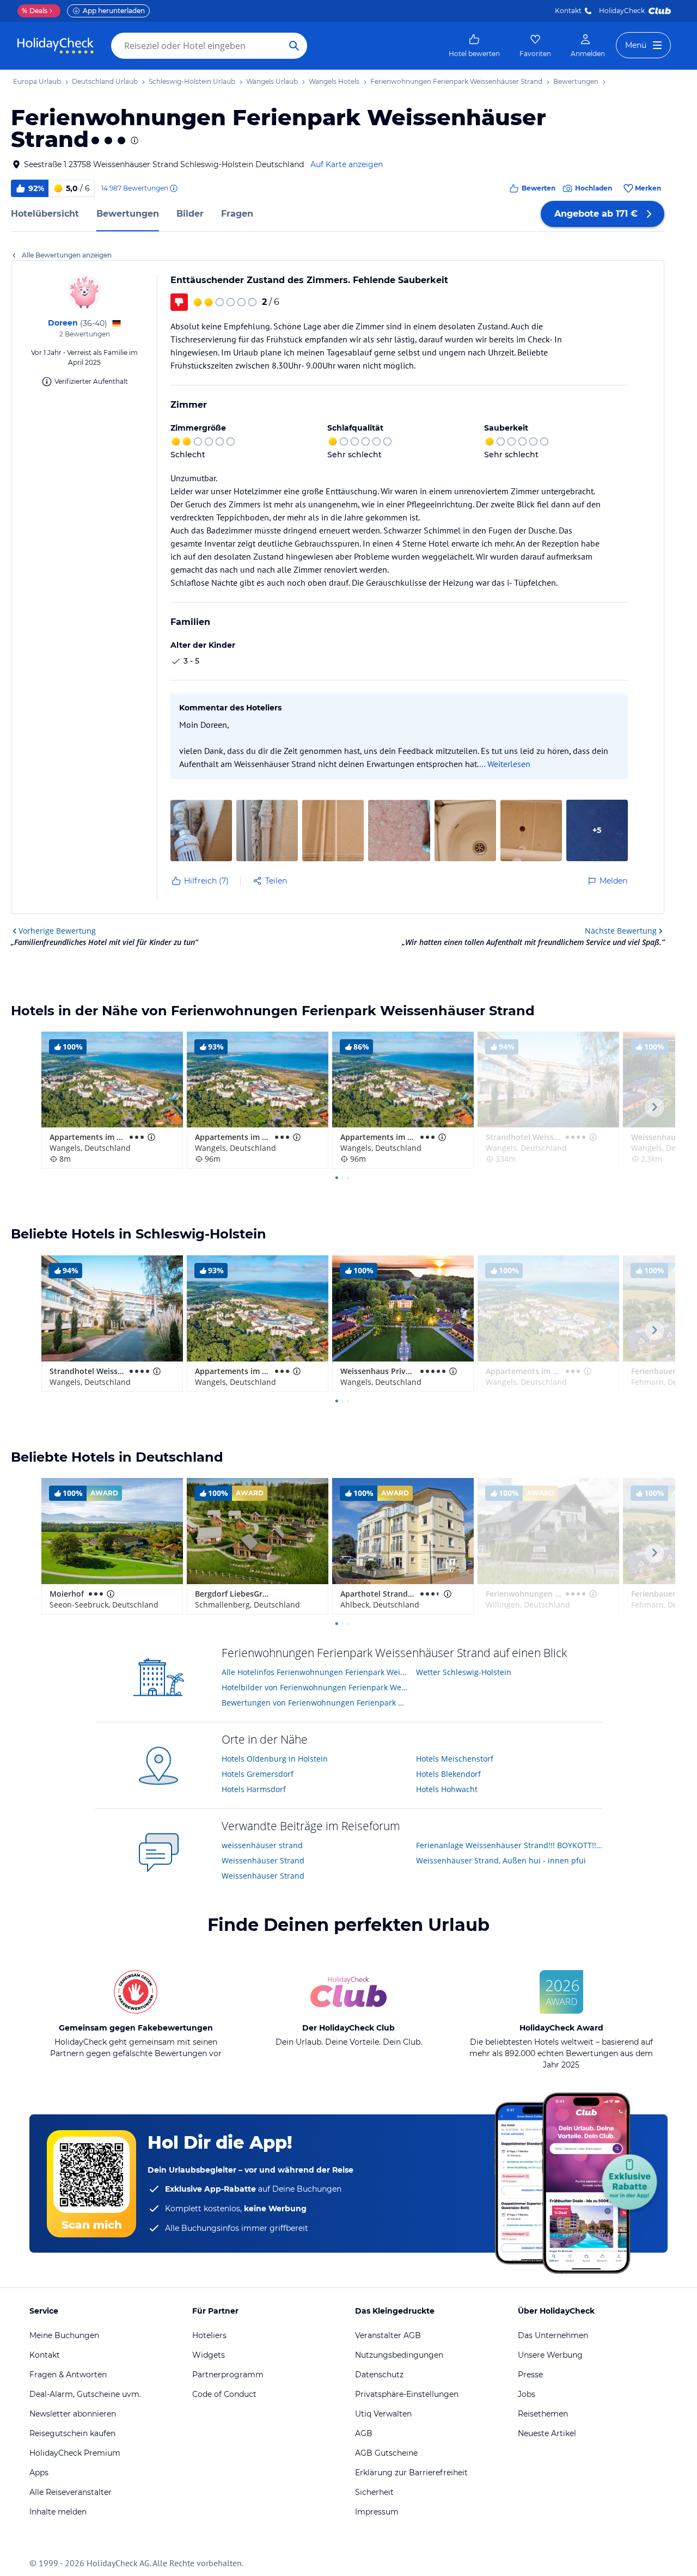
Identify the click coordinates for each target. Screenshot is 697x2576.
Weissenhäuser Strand (263, 1860)
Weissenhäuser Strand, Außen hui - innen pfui (501, 1860)
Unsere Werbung (550, 2355)
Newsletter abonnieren (73, 2414)
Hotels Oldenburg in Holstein (275, 1759)
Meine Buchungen (64, 2335)
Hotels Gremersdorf (258, 1774)
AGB (364, 2433)
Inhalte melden (58, 2512)
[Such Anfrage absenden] (294, 46)
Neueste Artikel (547, 2433)
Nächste (621, 931)
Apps (39, 2473)
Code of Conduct (224, 2394)
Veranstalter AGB (388, 2335)
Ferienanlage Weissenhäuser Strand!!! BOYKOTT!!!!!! (509, 1845)
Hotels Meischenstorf (455, 1759)
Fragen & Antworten (68, 2375)
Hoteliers (209, 2335)
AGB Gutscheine (386, 2453)
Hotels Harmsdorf (254, 1789)
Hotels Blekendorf (448, 1774)
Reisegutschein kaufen (72, 2433)
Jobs (527, 2394)
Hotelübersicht (45, 214)
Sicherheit (374, 2492)
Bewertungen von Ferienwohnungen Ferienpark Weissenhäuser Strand (315, 1703)
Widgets (209, 2355)
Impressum (377, 2512)
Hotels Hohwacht (447, 1789)
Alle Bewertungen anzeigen (67, 255)
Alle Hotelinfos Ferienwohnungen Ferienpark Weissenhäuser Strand (315, 1672)
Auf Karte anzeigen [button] (347, 164)
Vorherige (57, 931)
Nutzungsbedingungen (399, 2355)
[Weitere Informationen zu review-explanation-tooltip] (173, 188)
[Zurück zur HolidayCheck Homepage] (56, 46)
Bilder (190, 214)
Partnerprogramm (228, 2375)
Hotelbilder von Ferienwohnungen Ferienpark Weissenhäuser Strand (315, 1687)
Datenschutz (379, 2375)
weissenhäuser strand (262, 1845)
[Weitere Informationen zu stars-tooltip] (133, 140)
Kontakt (568, 11)
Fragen (237, 214)
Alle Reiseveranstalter (71, 2492)
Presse (530, 2375)
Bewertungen (128, 214)
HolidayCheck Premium (75, 2453)
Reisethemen (543, 2414)
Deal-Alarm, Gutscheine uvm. (85, 2394)
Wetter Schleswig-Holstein (464, 1672)
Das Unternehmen (553, 2335)
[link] (474, 46)
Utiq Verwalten (383, 2414)
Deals (35, 11)
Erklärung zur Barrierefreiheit (411, 2473)
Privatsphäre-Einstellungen (407, 2394)
